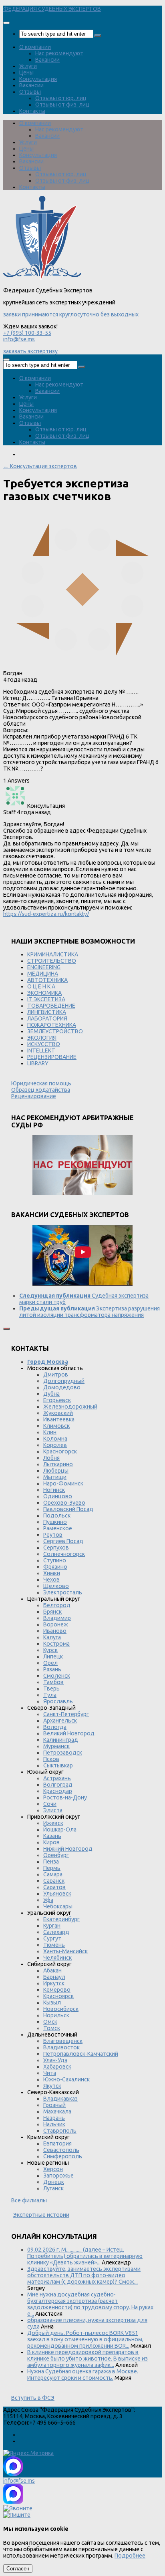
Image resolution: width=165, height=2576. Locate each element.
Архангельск (60, 1721)
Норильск (56, 2015)
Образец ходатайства (41, 1090)
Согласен (18, 2569)
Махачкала (57, 2111)
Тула (50, 1695)
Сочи (50, 1804)
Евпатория (57, 2143)
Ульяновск (57, 1894)
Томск (52, 2028)
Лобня (51, 1458)
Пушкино (55, 1522)
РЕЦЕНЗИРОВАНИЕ (52, 1057)
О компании (35, 47)
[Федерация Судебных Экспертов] (42, 278)
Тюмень (54, 1945)
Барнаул (54, 1977)
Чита (50, 2073)
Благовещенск (63, 2041)
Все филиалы (29, 2200)
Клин (50, 1432)
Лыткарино (58, 1464)
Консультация (38, 79)
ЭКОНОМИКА (44, 993)
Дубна (51, 1394)
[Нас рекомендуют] (82, 1166)
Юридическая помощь (41, 1083)
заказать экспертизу (30, 351)
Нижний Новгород (68, 1849)
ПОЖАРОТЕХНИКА (52, 1025)
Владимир (57, 1618)
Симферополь (63, 2156)
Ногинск (54, 1490)
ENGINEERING (44, 967)
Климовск (56, 1426)
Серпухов (56, 1548)
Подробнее (130, 2556)
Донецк (54, 2182)
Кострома (56, 1644)
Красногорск (60, 1451)
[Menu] (6, 23)
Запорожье (58, 2176)
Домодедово (62, 1387)
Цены (26, 72)
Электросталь (63, 1592)
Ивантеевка (59, 1419)
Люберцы (56, 1471)
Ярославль (58, 1701)
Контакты (32, 111)
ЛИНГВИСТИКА (47, 1012)
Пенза (51, 1862)
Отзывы (30, 92)
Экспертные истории (41, 2215)
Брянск (52, 1612)
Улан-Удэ (55, 2060)
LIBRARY (38, 1063)
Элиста (53, 1810)
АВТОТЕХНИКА (47, 980)
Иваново (55, 1631)
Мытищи (55, 1477)
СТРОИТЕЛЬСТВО (52, 961)
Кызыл (52, 2002)
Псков (51, 1759)
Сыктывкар (58, 1765)
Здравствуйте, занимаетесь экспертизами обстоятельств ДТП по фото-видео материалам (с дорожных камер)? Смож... (84, 2275)
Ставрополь (60, 2131)
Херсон (53, 2169)
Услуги (28, 66)
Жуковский (58, 1413)
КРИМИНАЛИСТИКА (53, 954)
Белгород (57, 1605)
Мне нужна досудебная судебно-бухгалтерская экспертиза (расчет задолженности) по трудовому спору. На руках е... (90, 2304)
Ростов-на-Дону (65, 1797)
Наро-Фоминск (63, 1483)
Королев (55, 1445)
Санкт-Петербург (66, 1714)
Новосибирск (61, 2009)
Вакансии (47, 60)
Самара (53, 1874)
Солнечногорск (64, 1554)
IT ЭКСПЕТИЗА (46, 999)
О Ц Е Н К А (41, 986)
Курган (52, 1926)
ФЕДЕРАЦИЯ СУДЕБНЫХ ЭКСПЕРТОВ (52, 9)
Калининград (61, 1740)
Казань (52, 1836)
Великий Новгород (69, 1733)
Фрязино (55, 1567)
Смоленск (57, 1676)
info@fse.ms (19, 339)
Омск (50, 2022)
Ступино (55, 1560)
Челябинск (57, 1958)
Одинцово (58, 1496)
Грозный (54, 2105)
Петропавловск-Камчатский (81, 2054)
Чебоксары (58, 1906)
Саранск (54, 1881)
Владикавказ (60, 2099)
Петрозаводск (63, 1753)
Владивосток (61, 2047)
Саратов (54, 1887)
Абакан (52, 1970)
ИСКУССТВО (44, 1044)
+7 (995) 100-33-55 (27, 333)
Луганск (53, 2188)
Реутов (53, 1535)
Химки (52, 1573)
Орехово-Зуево (64, 1503)
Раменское (58, 1528)
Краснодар (58, 1791)
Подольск (57, 1515)
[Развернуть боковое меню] (6, 1329)
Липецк (53, 1656)
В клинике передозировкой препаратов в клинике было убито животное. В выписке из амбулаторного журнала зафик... (88, 2359)
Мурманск (56, 1746)
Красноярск (58, 1996)
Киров (51, 1842)
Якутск (52, 2086)
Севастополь (61, 2150)
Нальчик (54, 2124)
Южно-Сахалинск (66, 2079)
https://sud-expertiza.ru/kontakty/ (46, 914)
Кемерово (57, 1990)
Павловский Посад (68, 1509)
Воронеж (56, 1624)
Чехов (51, 1580)
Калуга (52, 1637)
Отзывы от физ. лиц (62, 105)
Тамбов (53, 1682)
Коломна (55, 1439)
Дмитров (56, 1375)
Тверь (51, 1688)
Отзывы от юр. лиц (61, 98)
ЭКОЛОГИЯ (42, 1038)
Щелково (56, 1586)
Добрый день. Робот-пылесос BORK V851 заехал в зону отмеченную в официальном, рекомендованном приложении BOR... (85, 2339)
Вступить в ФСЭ (33, 2398)
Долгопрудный (64, 1381)
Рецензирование (34, 1096)
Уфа (48, 1900)
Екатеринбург (61, 1919)
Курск (50, 1650)
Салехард (56, 1932)
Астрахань (57, 1778)
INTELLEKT (41, 1051)
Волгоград (58, 1785)
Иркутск (54, 1983)
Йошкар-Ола (60, 1829)
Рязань (52, 1669)
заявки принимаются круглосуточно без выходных (71, 314)
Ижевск (53, 1823)
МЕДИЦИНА (43, 974)
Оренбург (56, 1855)
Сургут (52, 1938)
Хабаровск (57, 2067)
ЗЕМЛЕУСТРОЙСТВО (55, 1031)
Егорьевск (57, 1400)
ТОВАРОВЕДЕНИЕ (51, 1006)
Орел (50, 1663)
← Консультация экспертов (40, 466)
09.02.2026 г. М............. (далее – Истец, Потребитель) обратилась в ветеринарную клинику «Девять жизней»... (85, 2256)
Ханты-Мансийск (65, 1951)
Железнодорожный (70, 1407)
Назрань (54, 2118)
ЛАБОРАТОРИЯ (47, 1018)
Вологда (55, 1727)
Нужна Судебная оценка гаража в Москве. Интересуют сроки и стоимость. (83, 2375)
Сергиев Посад (63, 1541)
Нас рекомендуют (59, 53)
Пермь (52, 1868)
